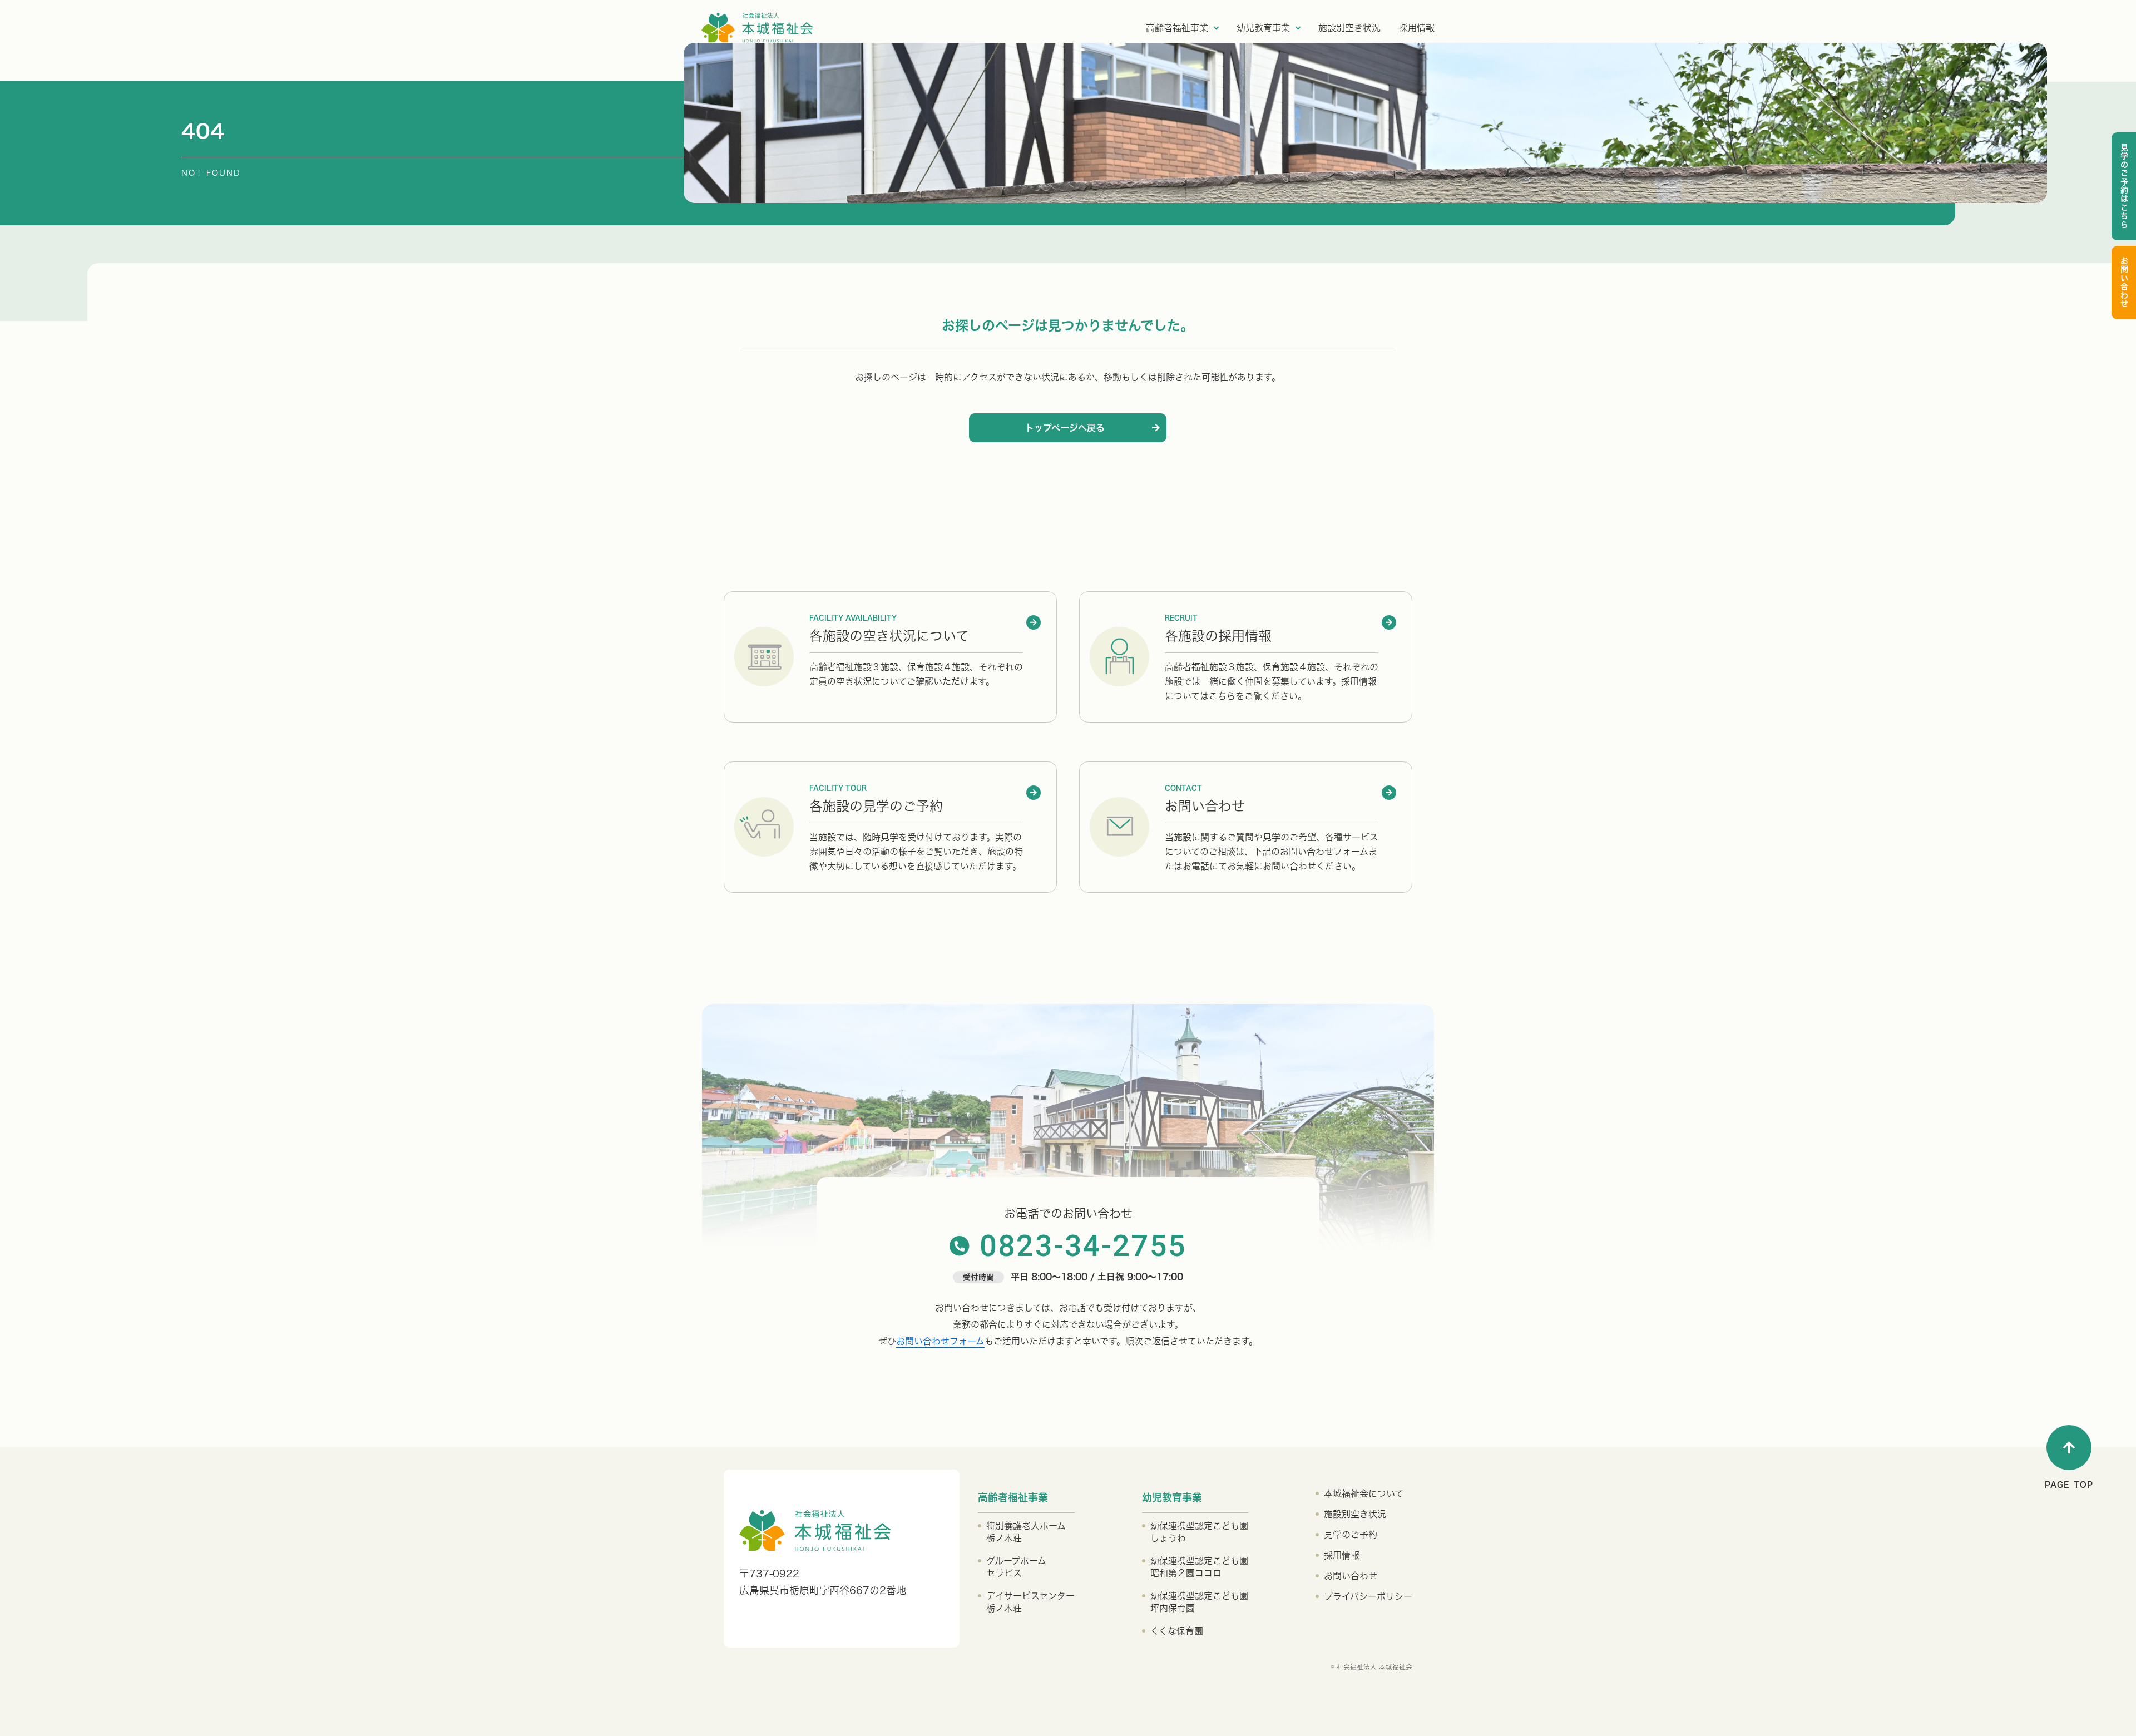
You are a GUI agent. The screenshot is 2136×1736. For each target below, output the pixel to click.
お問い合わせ (2124, 283)
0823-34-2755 (1083, 1246)
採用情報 (1417, 28)
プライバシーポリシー (1368, 1596)
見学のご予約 (1351, 1535)
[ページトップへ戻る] (2069, 1448)
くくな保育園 (1177, 1631)
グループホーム (1016, 1567)
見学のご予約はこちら (2124, 186)
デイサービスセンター (1030, 1602)
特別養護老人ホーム (1026, 1532)
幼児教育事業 (1263, 28)
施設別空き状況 (1349, 28)
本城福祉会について (1364, 1493)
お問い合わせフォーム (940, 1341)
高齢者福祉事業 (1177, 28)
